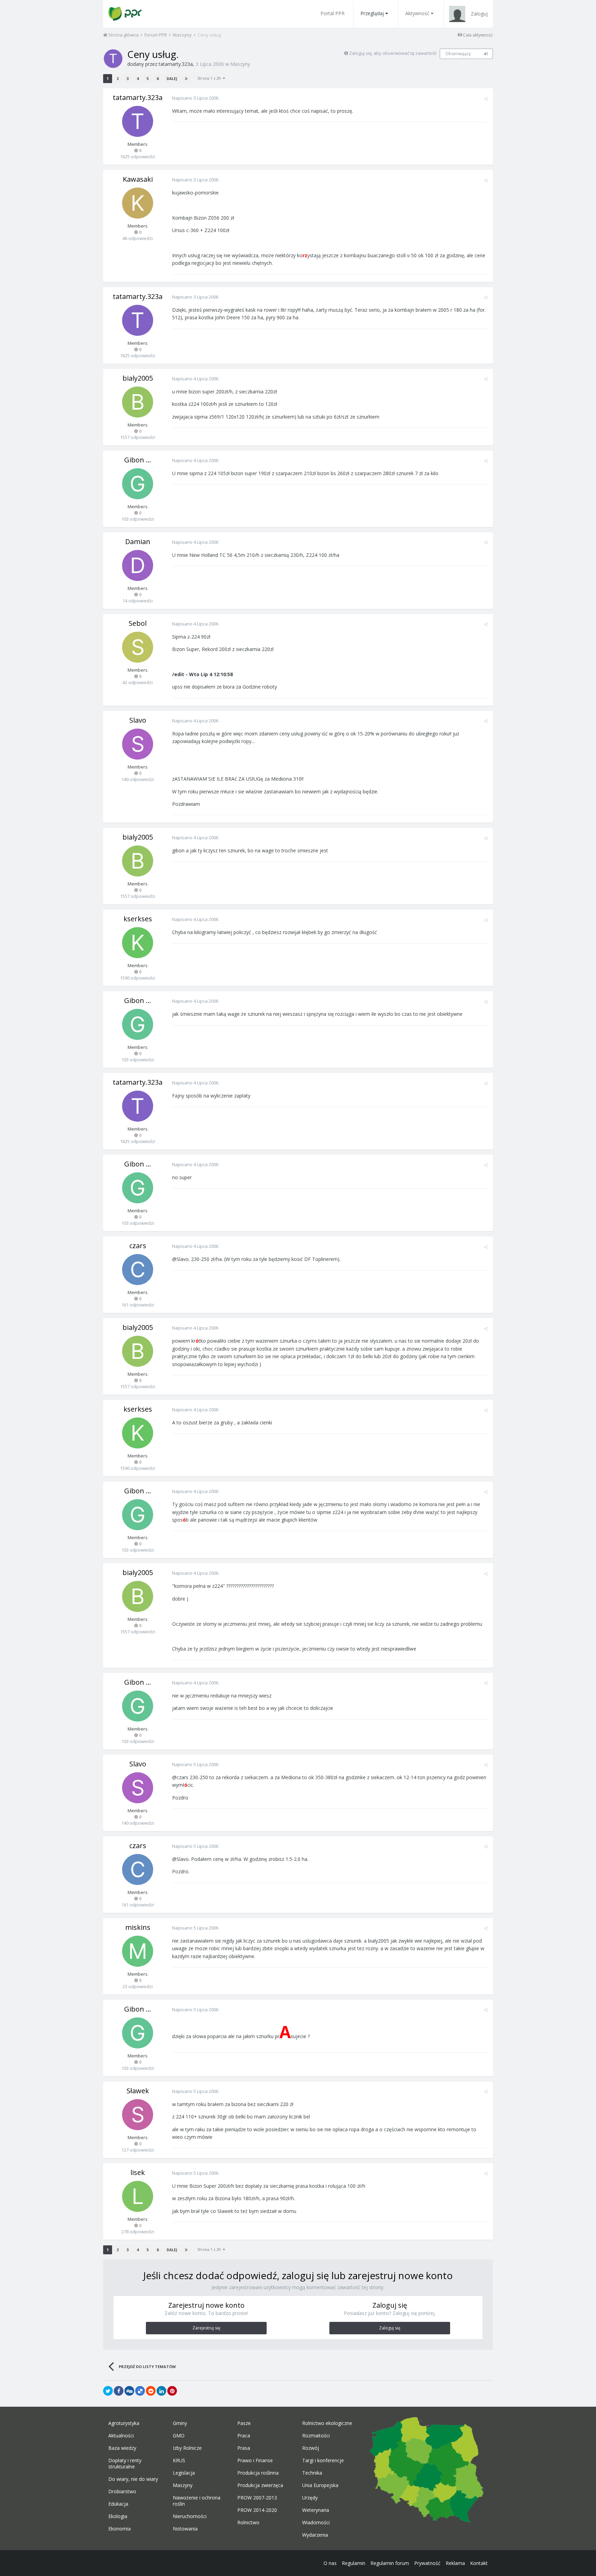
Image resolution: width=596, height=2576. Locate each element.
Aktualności (121, 2436)
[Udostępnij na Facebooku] (119, 2391)
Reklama (455, 2563)
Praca (244, 2436)
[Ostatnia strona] (186, 79)
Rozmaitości (316, 2436)
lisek (138, 2172)
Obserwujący (458, 54)
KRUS (179, 2460)
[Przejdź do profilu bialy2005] (138, 402)
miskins (138, 1927)
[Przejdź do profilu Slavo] (138, 744)
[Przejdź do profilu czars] (138, 1270)
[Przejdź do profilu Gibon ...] (138, 484)
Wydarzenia (315, 2535)
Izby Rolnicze (187, 2448)
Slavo (138, 720)
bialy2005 (138, 378)
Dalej (172, 79)
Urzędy (310, 2498)
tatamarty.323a (176, 64)
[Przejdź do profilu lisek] (138, 2196)
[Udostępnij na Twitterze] (108, 2391)
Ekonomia (120, 2529)
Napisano (195, 98)
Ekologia (118, 2516)
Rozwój (311, 2448)
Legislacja (184, 2473)
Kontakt (479, 2563)
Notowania (185, 2529)
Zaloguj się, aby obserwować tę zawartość (393, 53)
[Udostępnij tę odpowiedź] (486, 99)
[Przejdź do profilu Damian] (138, 565)
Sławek (138, 2091)
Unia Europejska (320, 2485)
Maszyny (240, 64)
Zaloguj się (390, 2328)
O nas (330, 2563)
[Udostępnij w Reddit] (151, 2391)
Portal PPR (332, 13)
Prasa (244, 2448)
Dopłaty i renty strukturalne (125, 2464)
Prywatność (427, 2563)
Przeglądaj (372, 13)
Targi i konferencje (323, 2460)
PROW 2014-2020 (257, 2510)
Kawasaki (138, 179)
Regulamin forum (390, 2563)
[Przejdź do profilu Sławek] (138, 2115)
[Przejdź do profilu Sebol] (138, 647)
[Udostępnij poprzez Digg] (129, 2391)
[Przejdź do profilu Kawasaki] (138, 203)
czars (138, 1246)
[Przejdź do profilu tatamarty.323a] (113, 59)
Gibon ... (138, 460)
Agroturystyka (124, 2423)
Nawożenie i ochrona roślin (197, 2501)
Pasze (244, 2423)
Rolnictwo (248, 2523)
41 (486, 54)
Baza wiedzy (122, 2448)
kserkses (138, 919)
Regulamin (354, 2563)
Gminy (180, 2423)
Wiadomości (316, 2523)
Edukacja (118, 2504)
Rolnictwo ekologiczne (327, 2423)
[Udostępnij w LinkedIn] (161, 2391)
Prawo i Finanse (255, 2460)
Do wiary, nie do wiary (133, 2479)
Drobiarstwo (122, 2492)
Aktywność (417, 13)
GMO (179, 2436)
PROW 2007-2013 (257, 2498)
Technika (312, 2473)
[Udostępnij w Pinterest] (172, 2391)
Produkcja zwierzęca (260, 2485)
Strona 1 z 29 (210, 78)
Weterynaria (316, 2510)
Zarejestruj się (206, 2328)
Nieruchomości (190, 2516)
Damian (138, 542)
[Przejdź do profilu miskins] (138, 1951)
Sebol (138, 623)
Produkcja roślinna (258, 2473)
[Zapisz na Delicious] (140, 2391)
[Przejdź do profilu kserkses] (138, 943)
